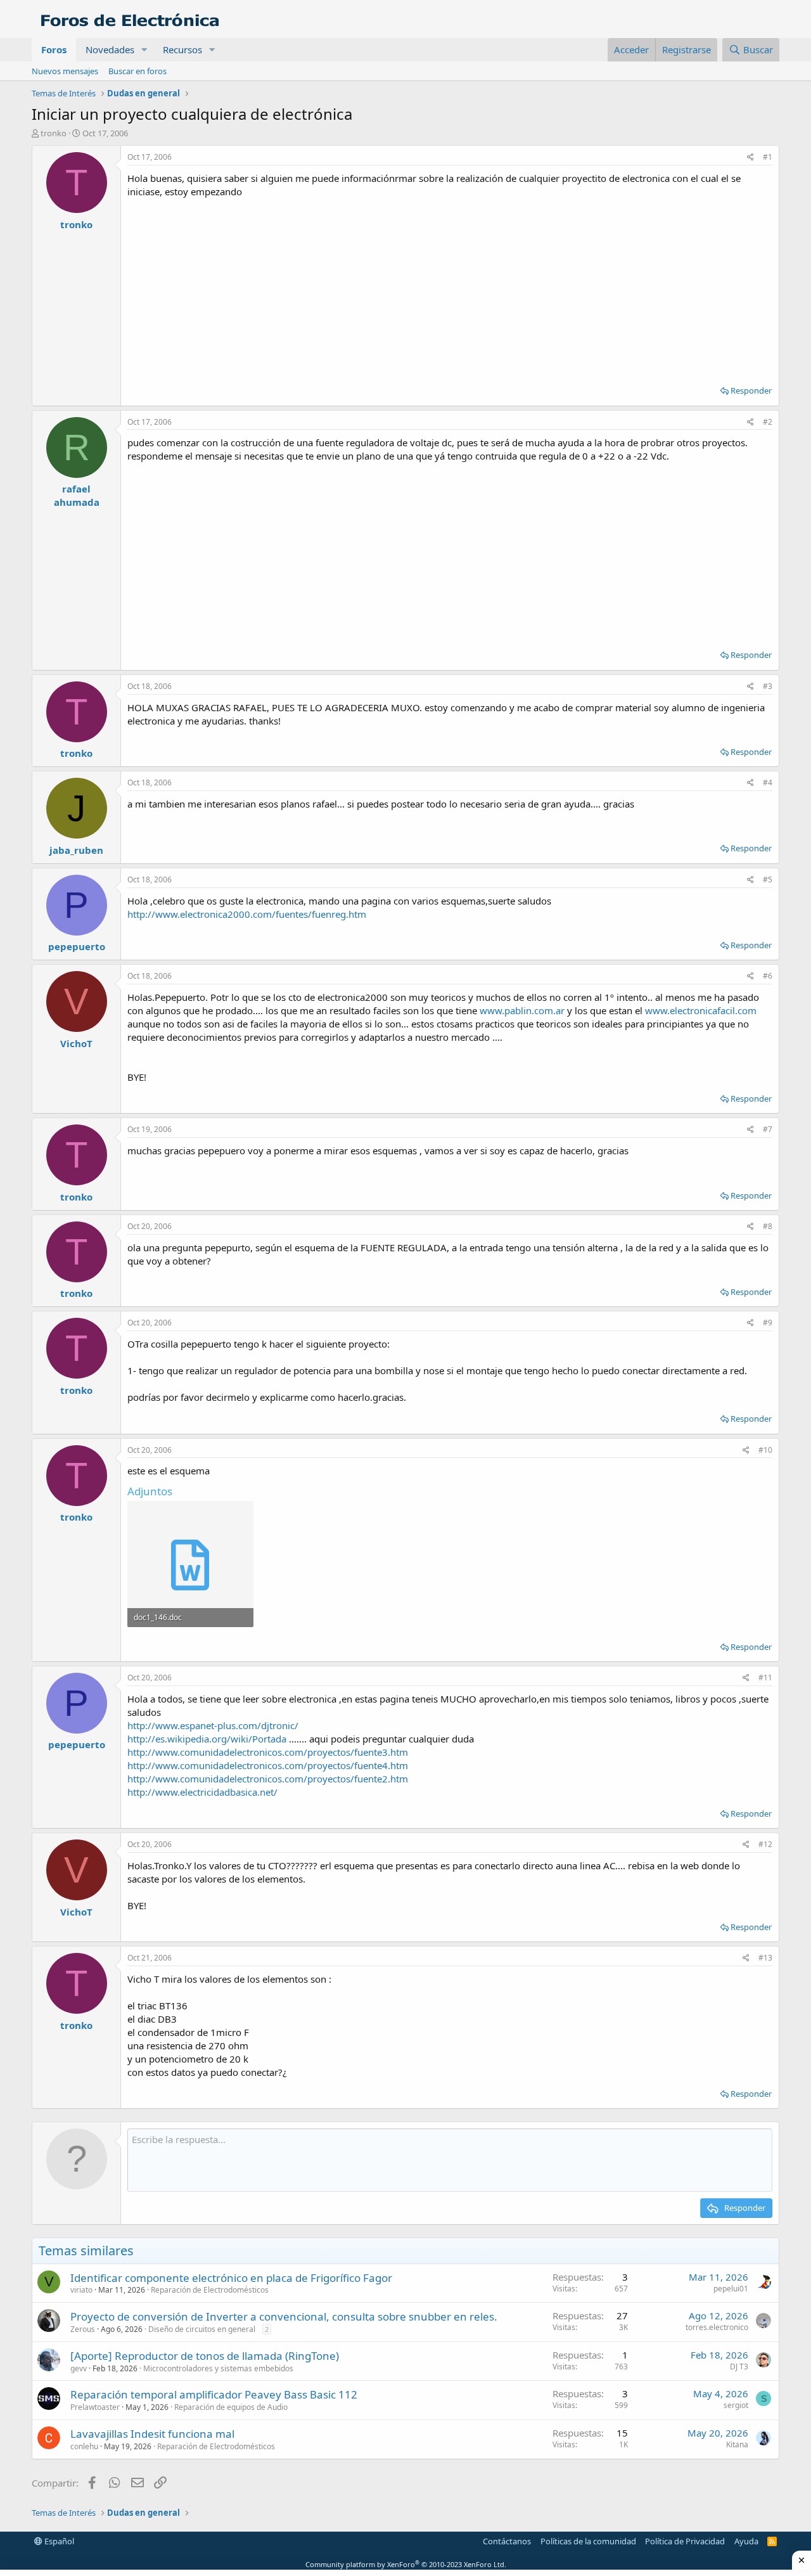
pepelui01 (731, 2289)
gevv (79, 2368)
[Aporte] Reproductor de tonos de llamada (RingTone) (205, 2356)
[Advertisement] (450, 287)
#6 (768, 976)
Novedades (110, 49)
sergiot (736, 2405)
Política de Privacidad (685, 2541)
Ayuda (746, 2541)
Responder (751, 390)
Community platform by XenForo (406, 2564)
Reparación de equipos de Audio (231, 2407)
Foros (54, 49)
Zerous (83, 2329)
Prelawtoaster (95, 2407)
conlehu (84, 2446)
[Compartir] (750, 158)
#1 (768, 157)
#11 (765, 1678)
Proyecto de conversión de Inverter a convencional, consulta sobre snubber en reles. (284, 2316)
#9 (768, 1323)
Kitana (737, 2444)
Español (58, 2541)
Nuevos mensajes (65, 71)
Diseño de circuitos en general (202, 2329)
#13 (765, 1958)
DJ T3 (739, 2367)
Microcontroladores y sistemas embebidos (218, 2368)
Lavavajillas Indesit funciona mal (152, 2434)
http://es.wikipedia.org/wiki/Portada (207, 1739)
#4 (768, 782)
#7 (768, 1129)
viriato (81, 2290)
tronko (54, 133)
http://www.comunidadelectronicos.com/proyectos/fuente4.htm (268, 1765)
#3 (768, 686)
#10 (765, 1450)
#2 (768, 422)
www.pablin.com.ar (522, 1010)
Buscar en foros (137, 71)
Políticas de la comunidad (588, 2541)
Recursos (182, 49)
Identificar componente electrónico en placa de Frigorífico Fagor (231, 2278)
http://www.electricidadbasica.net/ (202, 1792)
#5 (768, 879)
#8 (768, 1226)
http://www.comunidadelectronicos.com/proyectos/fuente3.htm (268, 1752)
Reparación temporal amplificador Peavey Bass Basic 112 (214, 2394)
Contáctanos (507, 2541)
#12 (765, 1844)
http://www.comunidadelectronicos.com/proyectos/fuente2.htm (268, 1779)
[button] (144, 50)
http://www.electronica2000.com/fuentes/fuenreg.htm (247, 914)
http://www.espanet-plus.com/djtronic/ (213, 1725)
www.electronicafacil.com (701, 1010)
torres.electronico (717, 2327)
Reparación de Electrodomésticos (210, 2290)
